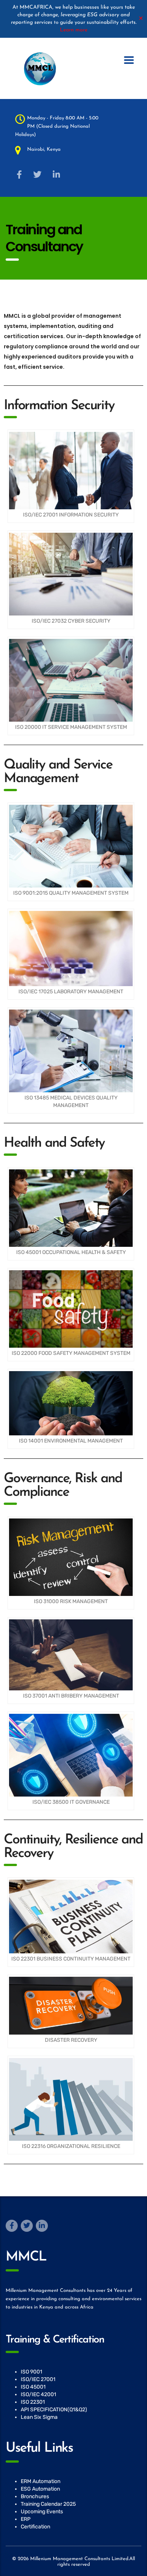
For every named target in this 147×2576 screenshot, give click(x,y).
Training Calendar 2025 (48, 2504)
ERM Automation (41, 2481)
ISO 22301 (33, 2402)
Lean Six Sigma (39, 2417)
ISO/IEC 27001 (38, 2379)
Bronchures (35, 2496)
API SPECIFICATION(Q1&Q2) (54, 2410)
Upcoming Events (42, 2512)
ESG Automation (40, 2489)
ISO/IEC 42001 (38, 2394)
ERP (26, 2519)
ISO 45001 (33, 2387)
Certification (35, 2527)
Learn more (74, 30)
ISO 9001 (31, 2372)
